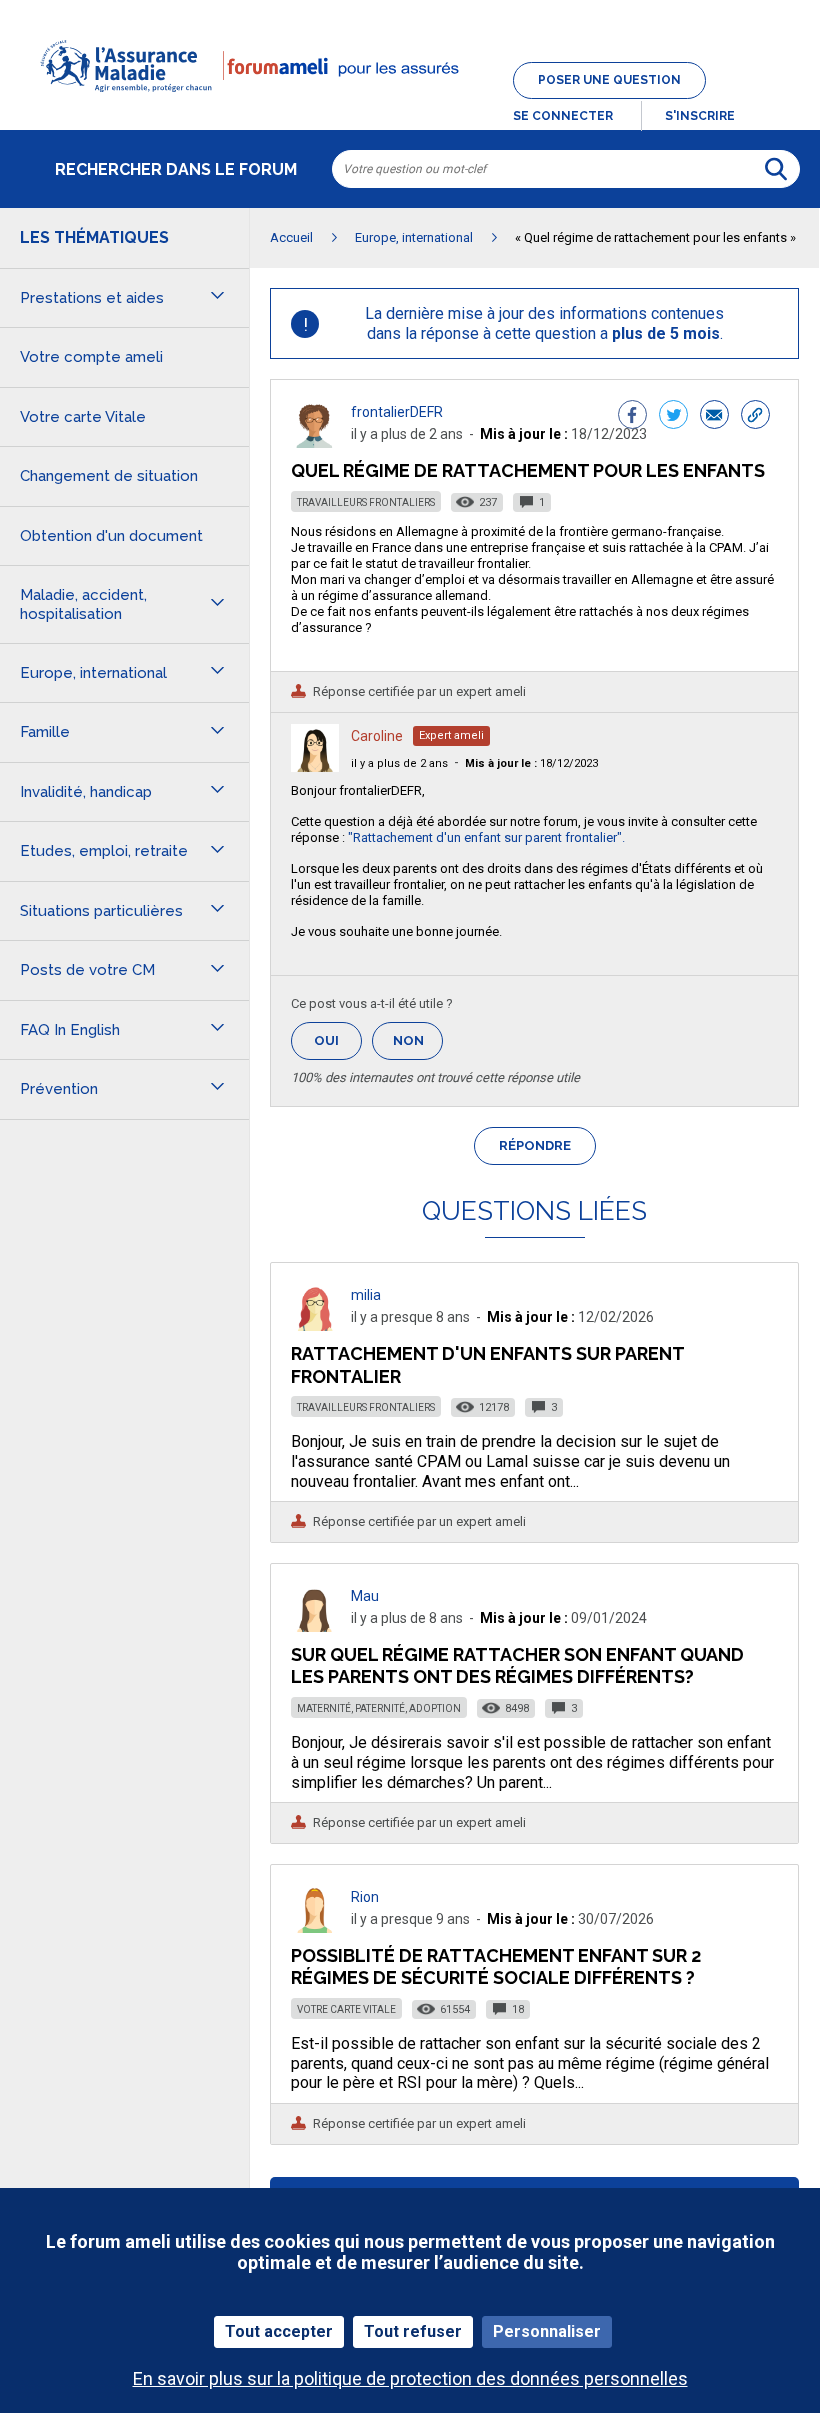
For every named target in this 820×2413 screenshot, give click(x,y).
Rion (365, 1897)
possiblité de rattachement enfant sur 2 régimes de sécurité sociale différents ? (496, 1966)
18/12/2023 (531, 763)
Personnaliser (547, 2331)
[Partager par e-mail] (714, 417)
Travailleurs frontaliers (366, 502)
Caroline (377, 736)
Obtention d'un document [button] (111, 536)
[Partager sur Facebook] (632, 417)
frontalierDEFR (397, 412)
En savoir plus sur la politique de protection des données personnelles (410, 2378)
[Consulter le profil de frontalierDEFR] (315, 442)
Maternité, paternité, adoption (379, 1708)
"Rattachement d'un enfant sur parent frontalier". (486, 837)
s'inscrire (700, 116)
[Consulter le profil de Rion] (315, 1927)
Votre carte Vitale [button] (83, 417)
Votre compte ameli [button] (91, 357)
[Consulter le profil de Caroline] (315, 766)
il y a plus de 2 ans (399, 763)
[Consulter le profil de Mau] (315, 1626)
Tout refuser (413, 2331)
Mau (365, 1596)
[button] (410, 104)
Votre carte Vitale (346, 2009)
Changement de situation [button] (109, 476)
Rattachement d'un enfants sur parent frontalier (487, 1364)
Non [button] (418, 1046)
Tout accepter (279, 2331)
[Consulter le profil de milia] (315, 1325)
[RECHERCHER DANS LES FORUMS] (776, 169)
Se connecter (563, 116)
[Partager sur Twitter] (673, 417)
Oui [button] (338, 1040)
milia (366, 1295)
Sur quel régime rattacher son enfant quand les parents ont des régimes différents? (517, 1665)
